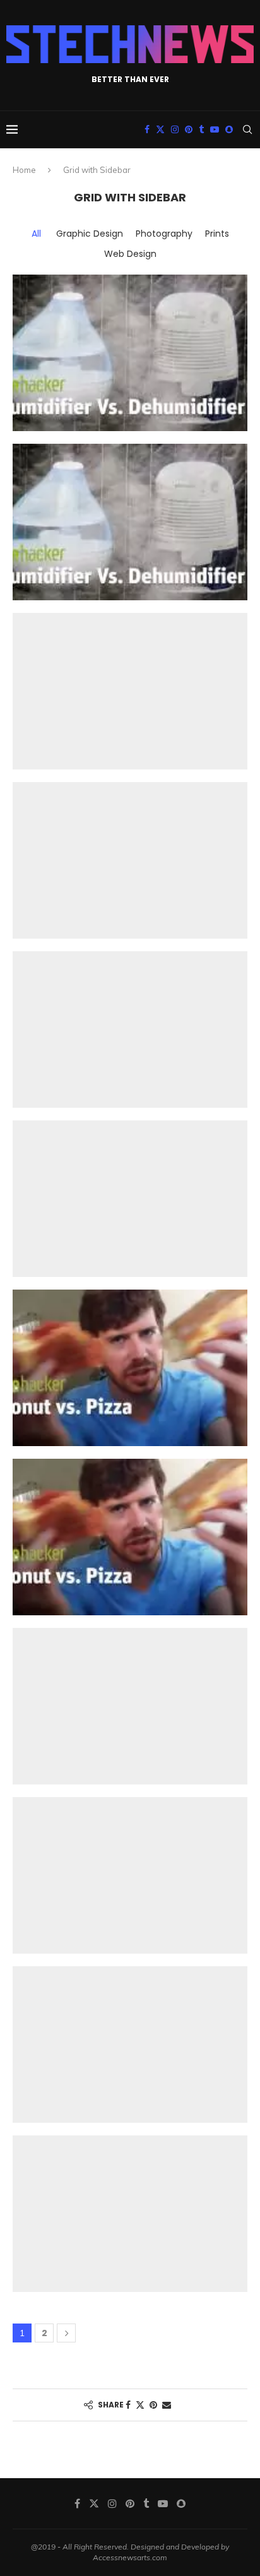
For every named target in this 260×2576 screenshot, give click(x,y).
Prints (217, 234)
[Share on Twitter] (140, 2405)
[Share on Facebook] (128, 2405)
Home (24, 170)
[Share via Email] (167, 2405)
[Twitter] (160, 129)
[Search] (247, 129)
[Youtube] (215, 129)
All (36, 234)
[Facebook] (147, 129)
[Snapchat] (229, 129)
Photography (164, 234)
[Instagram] (175, 129)
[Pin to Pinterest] (153, 2405)
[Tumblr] (201, 129)
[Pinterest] (189, 129)
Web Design (130, 254)
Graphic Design (90, 234)
